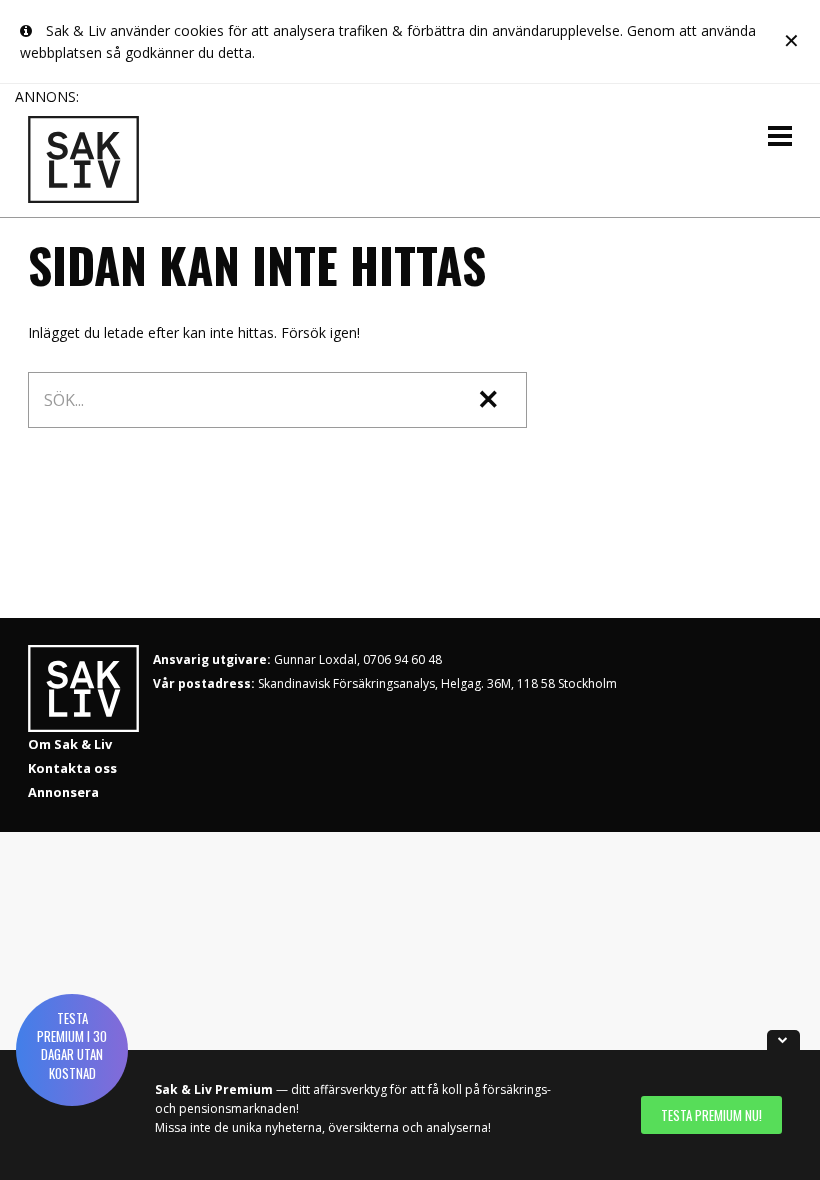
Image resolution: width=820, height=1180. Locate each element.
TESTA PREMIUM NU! (711, 1115)
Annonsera (63, 792)
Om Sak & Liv (70, 744)
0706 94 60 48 (402, 659)
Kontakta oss (72, 768)
